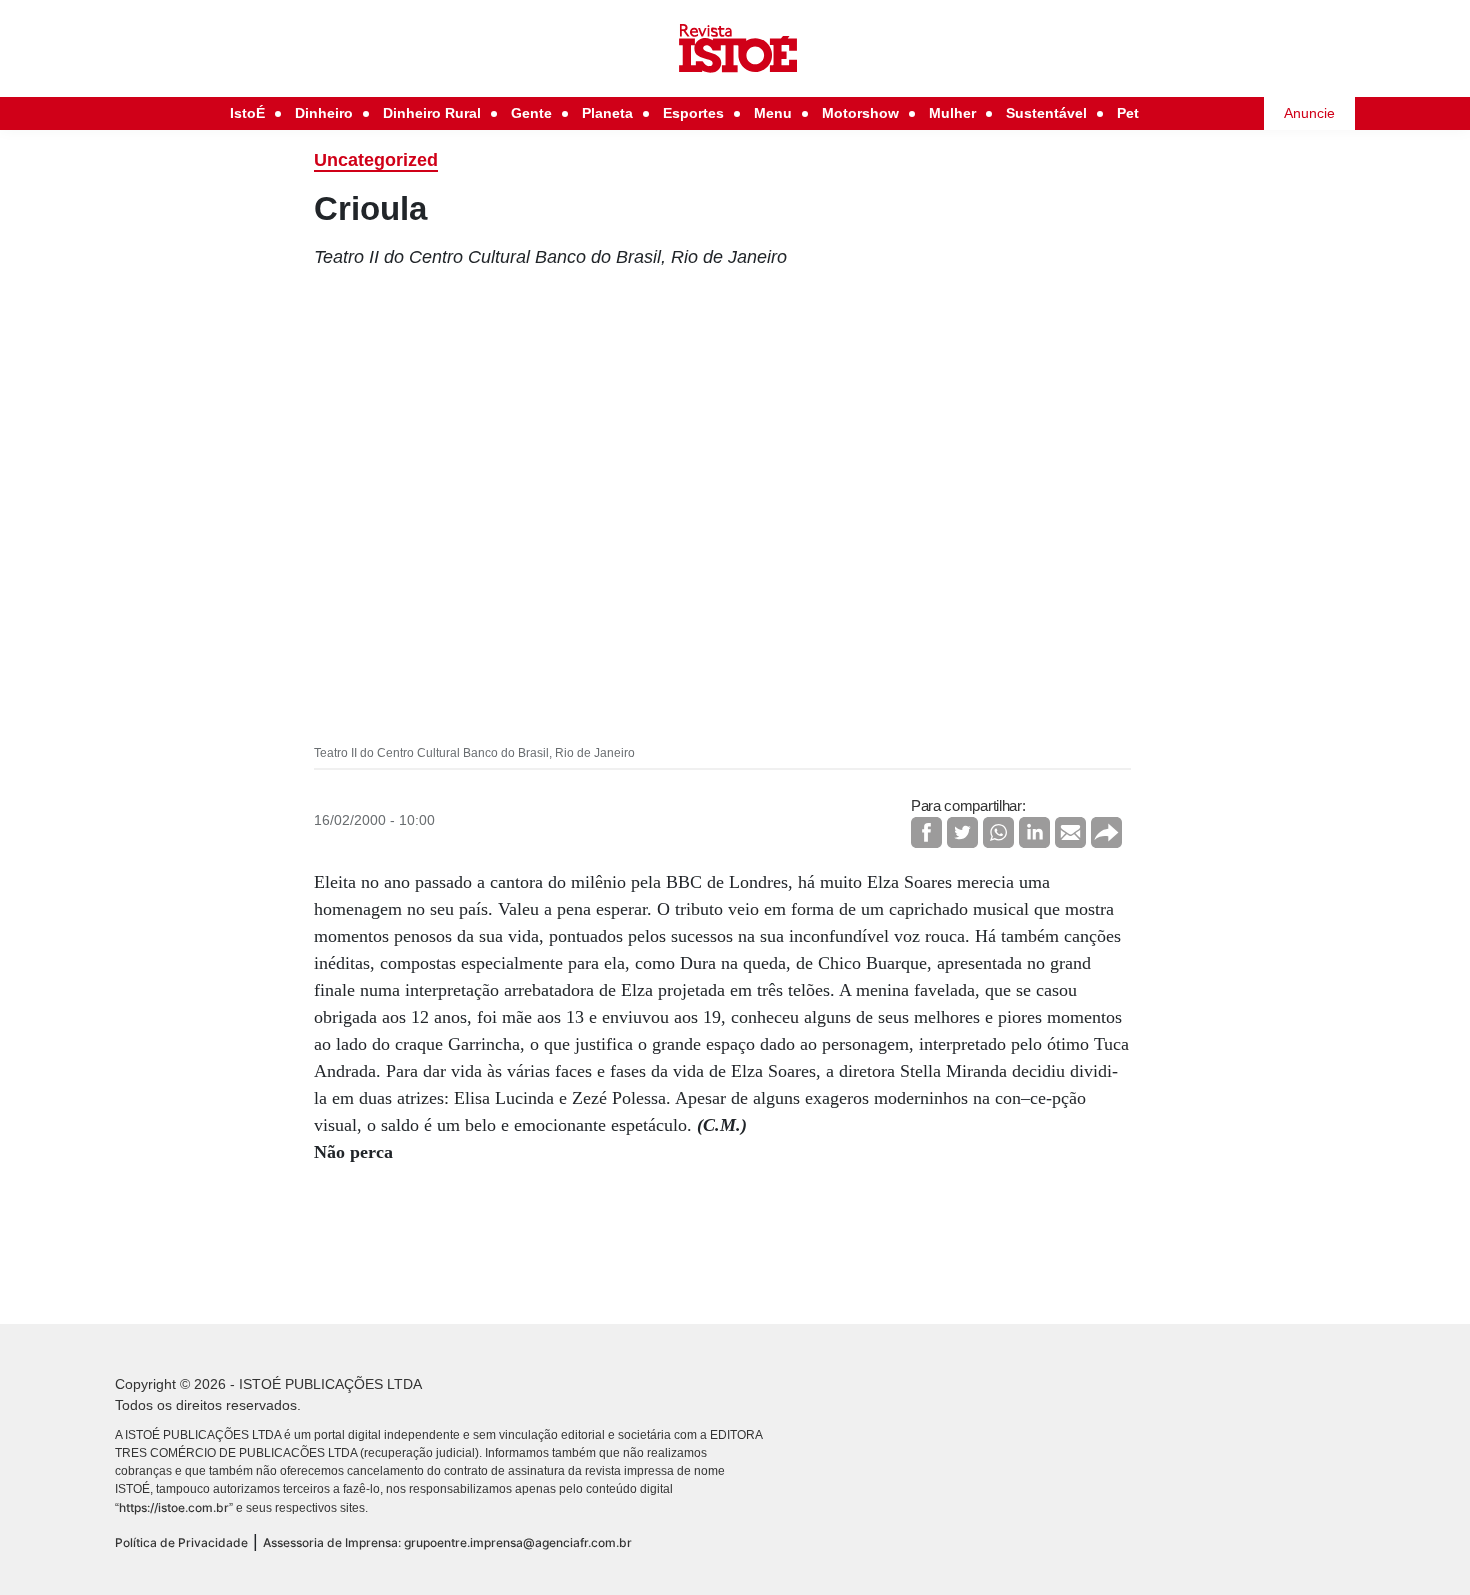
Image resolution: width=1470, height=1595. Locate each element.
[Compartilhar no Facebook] (926, 832)
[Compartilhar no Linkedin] (1034, 832)
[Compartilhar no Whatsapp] (998, 832)
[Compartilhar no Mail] (1070, 832)
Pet (1128, 113)
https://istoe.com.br (174, 1507)
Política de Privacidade (181, 1542)
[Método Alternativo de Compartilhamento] (1106, 832)
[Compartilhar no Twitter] (962, 832)
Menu (773, 113)
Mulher (952, 113)
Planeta (607, 113)
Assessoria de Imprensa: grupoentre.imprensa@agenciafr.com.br (447, 1542)
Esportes (693, 113)
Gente (531, 113)
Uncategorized (376, 160)
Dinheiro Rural (432, 113)
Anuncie (1309, 113)
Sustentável (1046, 113)
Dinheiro (324, 113)
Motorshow (860, 113)
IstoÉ (247, 113)
